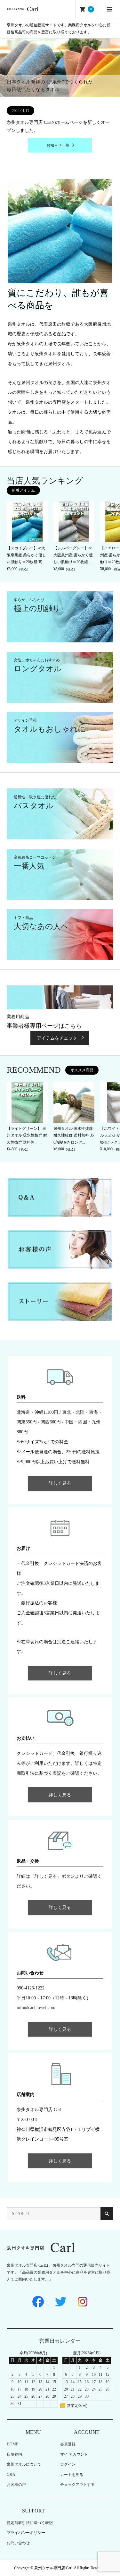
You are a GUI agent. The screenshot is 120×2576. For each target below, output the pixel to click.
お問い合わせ (18, 2543)
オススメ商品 (82, 1070)
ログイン (68, 2464)
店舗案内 (14, 2454)
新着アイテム (23, 490)
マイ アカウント (74, 2454)
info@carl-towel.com (36, 2008)
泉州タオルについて (24, 2464)
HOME (12, 2444)
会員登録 (68, 2444)
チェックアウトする (77, 2485)
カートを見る (72, 2475)
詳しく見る (60, 1483)
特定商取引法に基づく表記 (30, 2523)
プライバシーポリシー (26, 2533)
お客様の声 (16, 2485)
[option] (60, 68)
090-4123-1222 (31, 1988)
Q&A (11, 2475)
